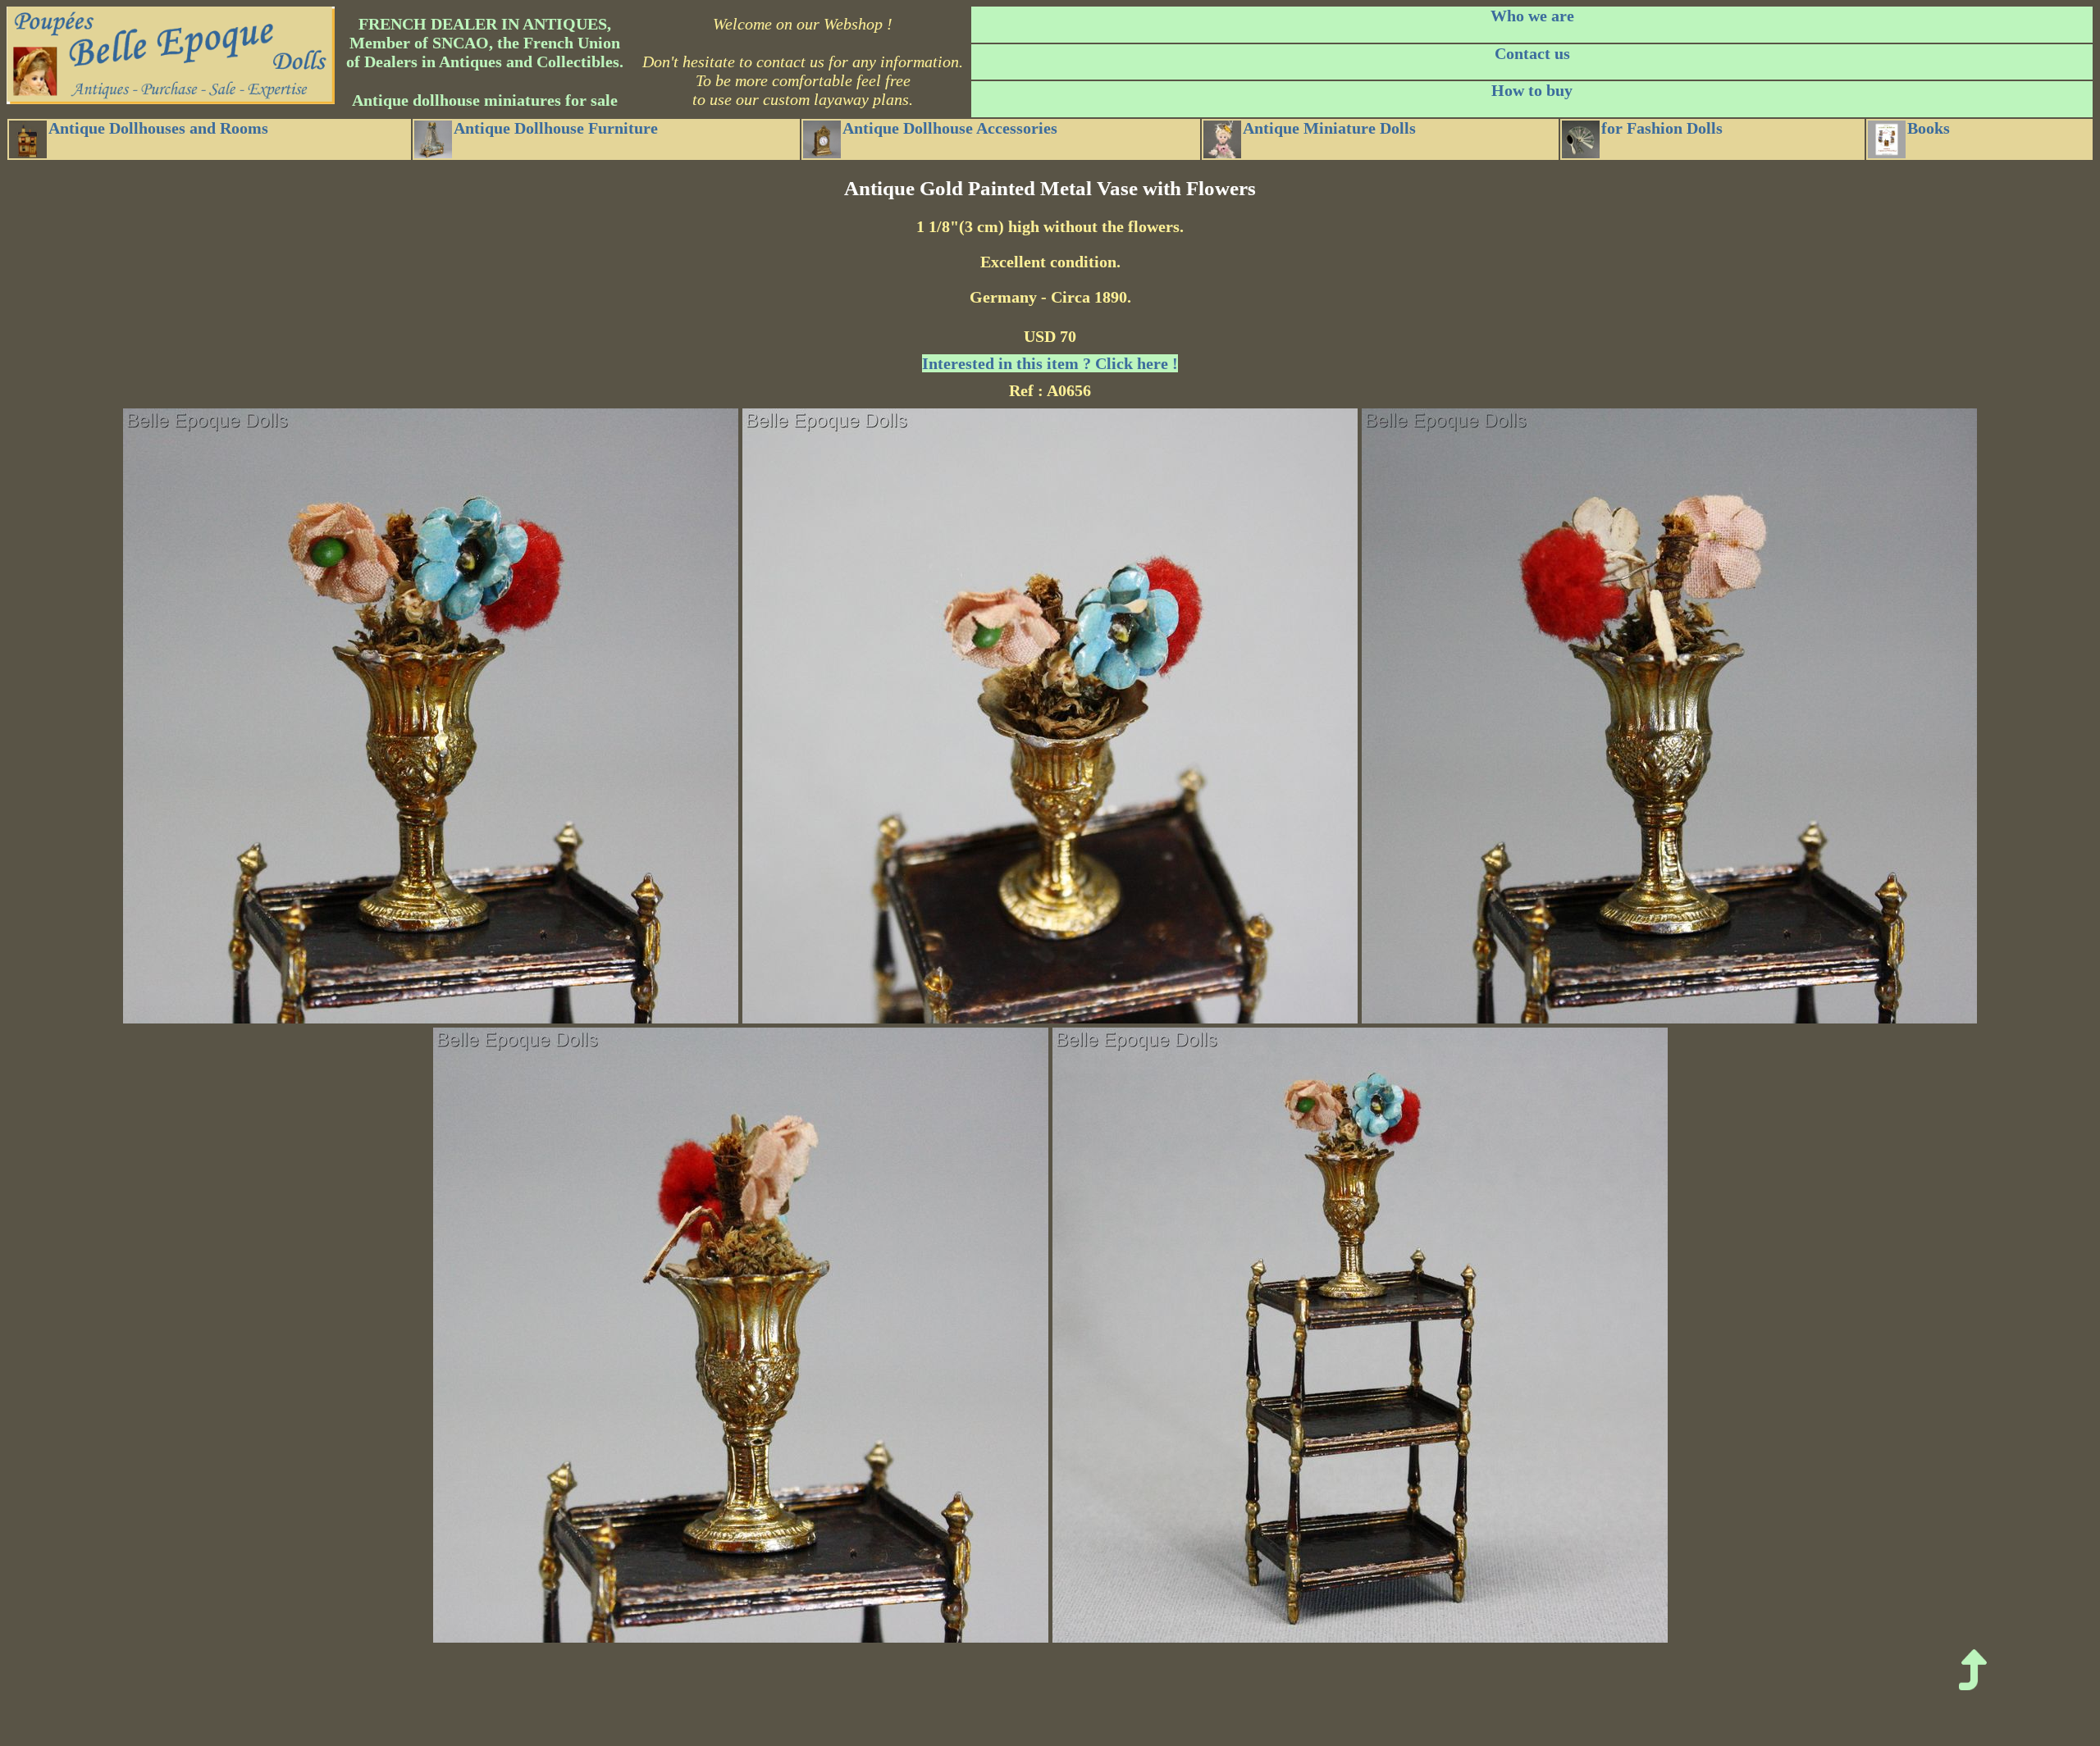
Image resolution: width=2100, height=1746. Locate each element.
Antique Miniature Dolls (1329, 128)
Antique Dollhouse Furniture (556, 128)
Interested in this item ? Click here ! (1050, 363)
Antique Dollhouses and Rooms (158, 128)
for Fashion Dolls (1662, 128)
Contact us (1532, 53)
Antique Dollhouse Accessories (950, 128)
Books (1929, 128)
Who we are (1532, 16)
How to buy (1532, 90)
